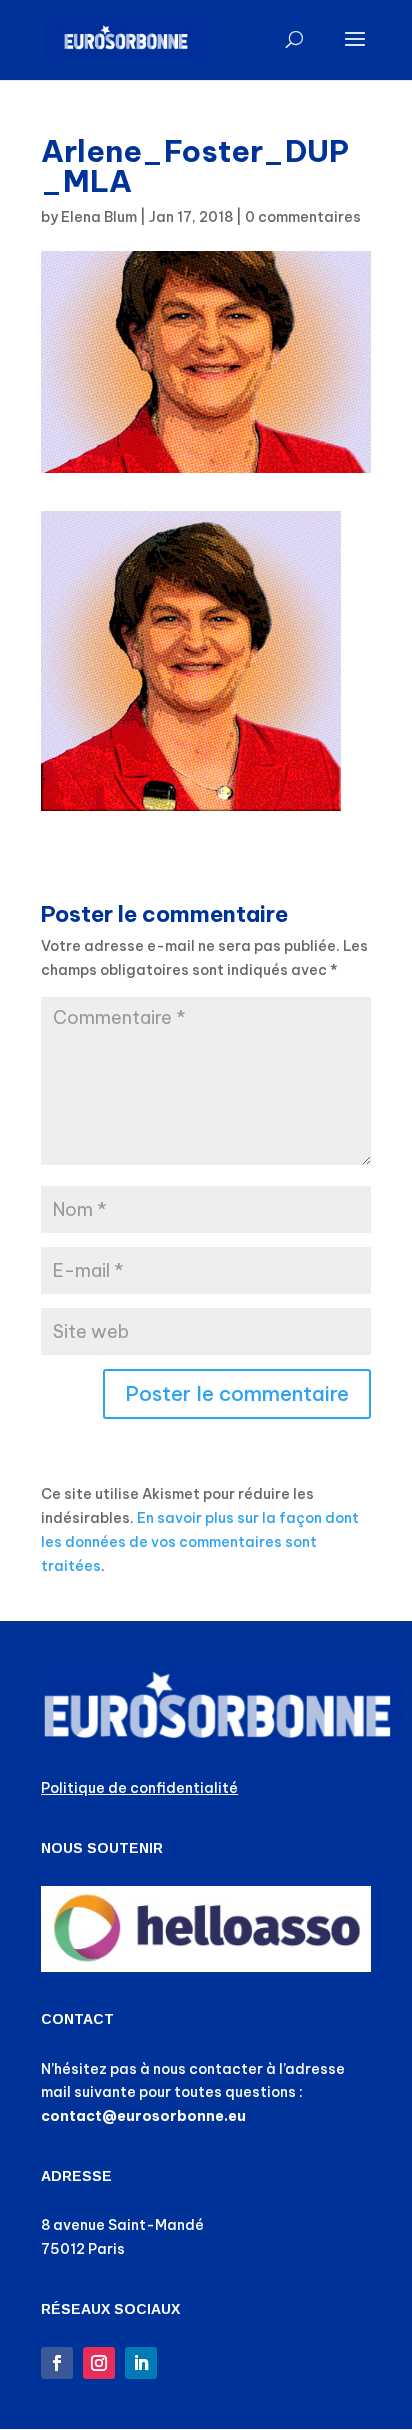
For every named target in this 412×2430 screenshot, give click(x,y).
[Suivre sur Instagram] (99, 2363)
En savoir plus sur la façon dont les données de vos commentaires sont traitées (200, 1542)
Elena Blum (99, 217)
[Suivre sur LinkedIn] (141, 2363)
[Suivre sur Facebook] (57, 2363)
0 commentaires (303, 217)
